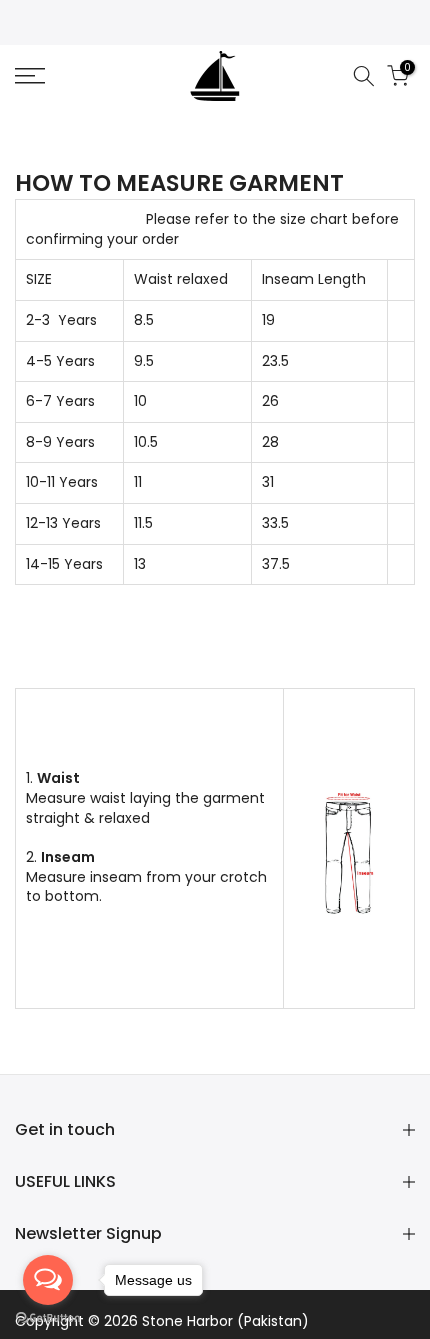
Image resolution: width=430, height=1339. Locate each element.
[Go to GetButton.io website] (48, 1318)
